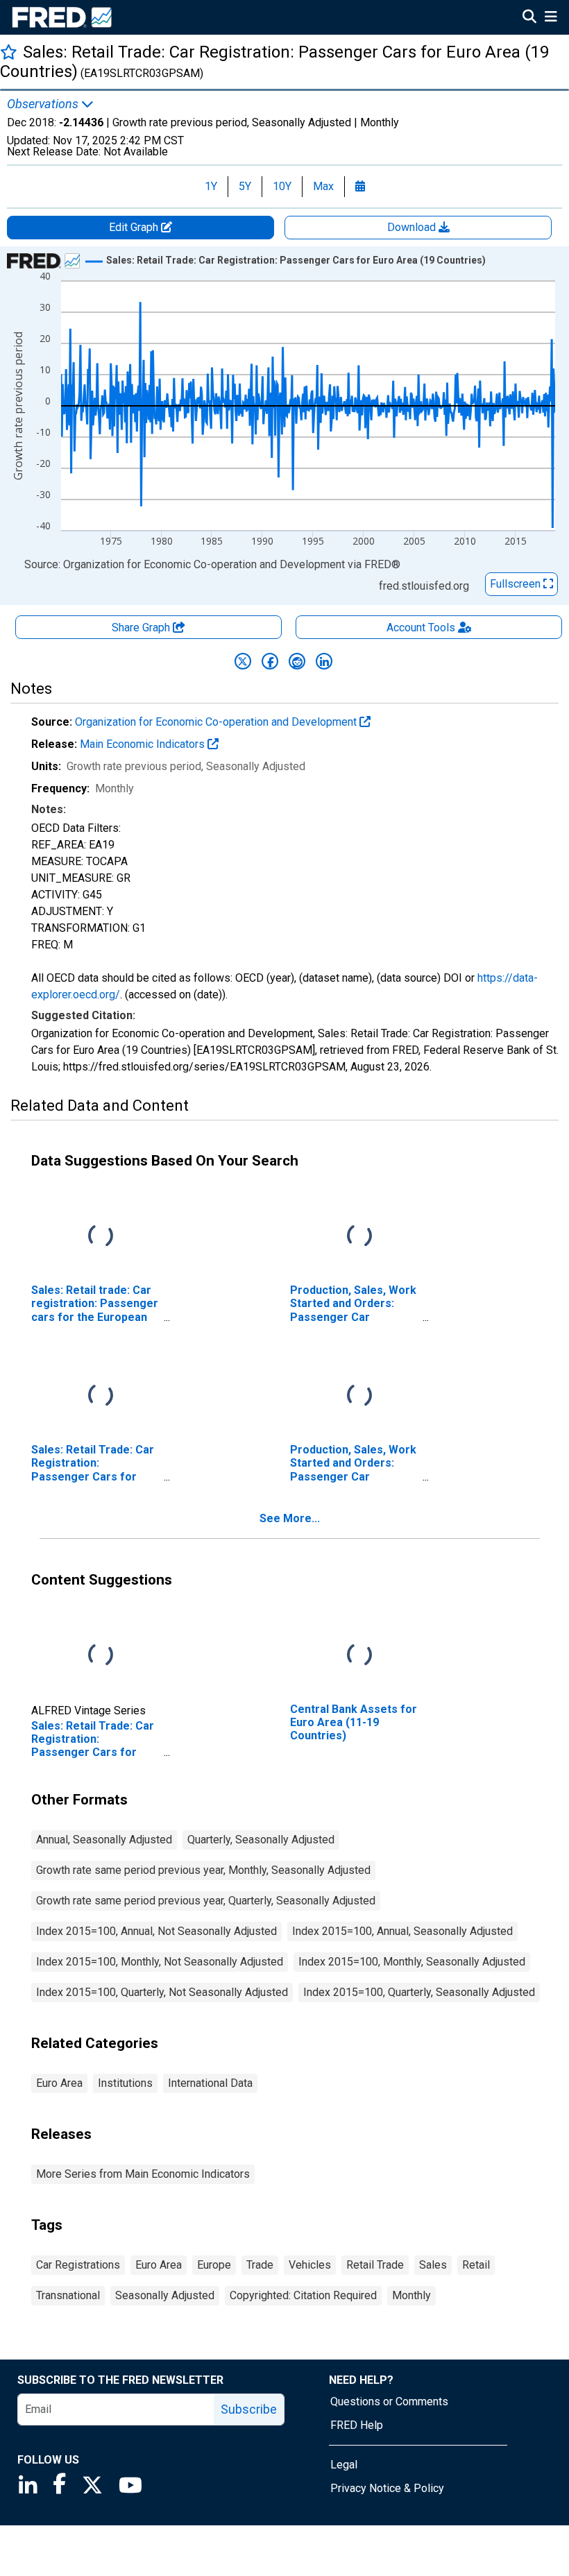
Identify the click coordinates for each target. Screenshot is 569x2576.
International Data (210, 2083)
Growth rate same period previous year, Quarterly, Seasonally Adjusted (206, 1901)
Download (413, 227)
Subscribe (249, 2409)
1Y (211, 186)
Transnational (68, 2295)
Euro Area (59, 2083)
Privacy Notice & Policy (387, 2488)
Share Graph (142, 628)
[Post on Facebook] (270, 661)
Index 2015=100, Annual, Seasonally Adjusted (402, 1931)
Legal (344, 2465)
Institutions (125, 2083)
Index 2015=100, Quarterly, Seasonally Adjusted (419, 1992)
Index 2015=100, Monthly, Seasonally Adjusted (412, 1962)
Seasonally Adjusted (165, 2295)
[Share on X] (243, 661)
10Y (282, 186)
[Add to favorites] (9, 52)
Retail (476, 2265)
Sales (433, 2265)
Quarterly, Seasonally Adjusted (261, 1840)
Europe (214, 2265)
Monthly (411, 2295)
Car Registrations (78, 2265)
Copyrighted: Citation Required (303, 2295)
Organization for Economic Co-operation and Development (217, 722)
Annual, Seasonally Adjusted (104, 1840)
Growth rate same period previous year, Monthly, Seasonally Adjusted (203, 1870)
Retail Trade (375, 2265)
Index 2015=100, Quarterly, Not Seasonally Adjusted (162, 1992)
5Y (245, 186)
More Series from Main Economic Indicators (143, 2174)
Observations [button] (44, 104)
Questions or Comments (389, 2402)
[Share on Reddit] (297, 661)
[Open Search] (529, 18)
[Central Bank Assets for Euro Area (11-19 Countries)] (359, 1656)
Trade (260, 2265)
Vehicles (310, 2265)
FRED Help (357, 2425)
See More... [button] (290, 1518)
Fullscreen (517, 584)
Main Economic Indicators (144, 744)
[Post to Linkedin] (324, 661)
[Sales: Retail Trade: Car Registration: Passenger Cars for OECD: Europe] (101, 1396)
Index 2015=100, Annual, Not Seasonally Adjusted (156, 1931)
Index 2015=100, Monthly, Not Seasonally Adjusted (160, 1962)
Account (421, 628)
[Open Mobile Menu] (551, 18)
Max (323, 186)
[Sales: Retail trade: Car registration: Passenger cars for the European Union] (101, 1237)
